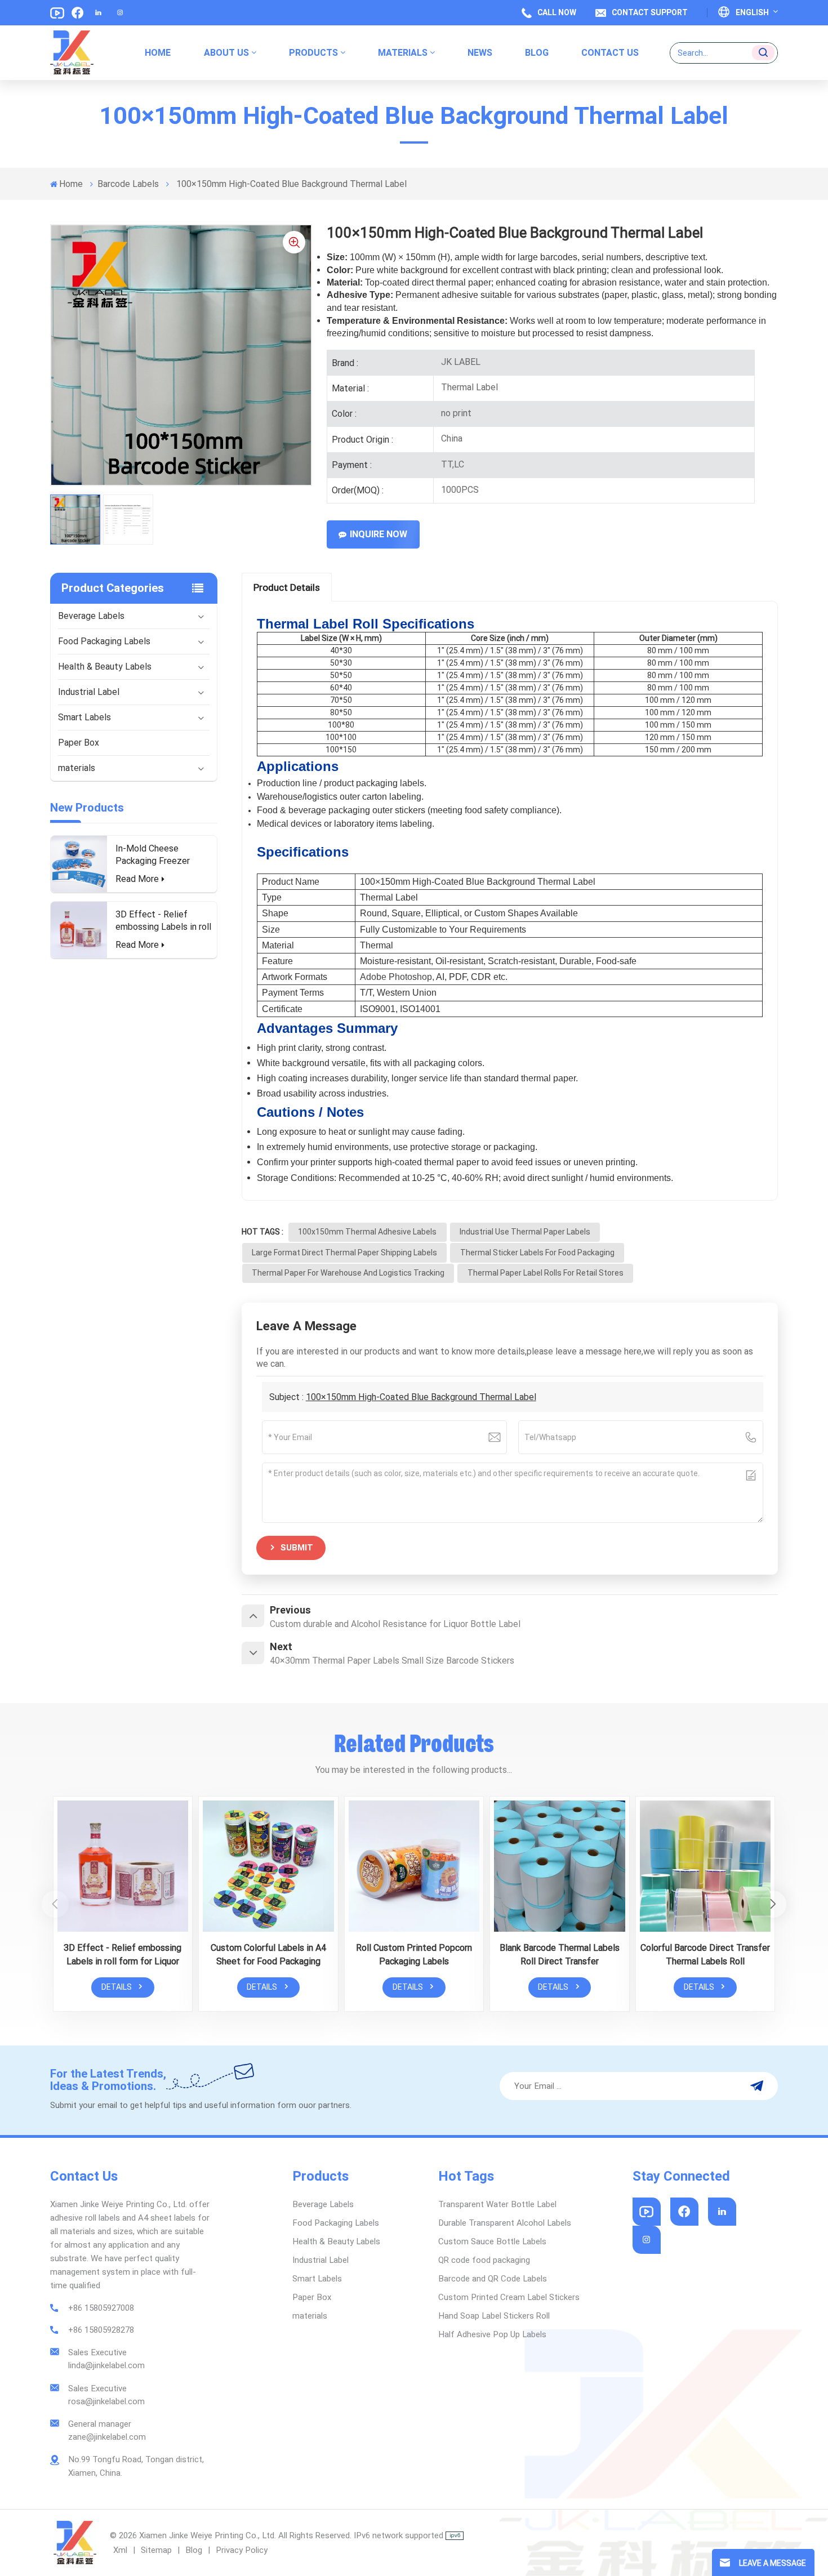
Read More (137, 879)
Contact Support (650, 12)
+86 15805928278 (101, 2330)
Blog (194, 2550)
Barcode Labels (128, 184)
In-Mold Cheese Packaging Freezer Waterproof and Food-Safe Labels (160, 855)
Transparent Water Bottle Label (497, 2204)
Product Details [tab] (287, 587)
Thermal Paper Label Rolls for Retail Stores (546, 1273)
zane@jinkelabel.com (107, 2437)
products (313, 53)
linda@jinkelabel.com (106, 2365)
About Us (226, 53)
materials (403, 53)
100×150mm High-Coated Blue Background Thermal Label (421, 1397)
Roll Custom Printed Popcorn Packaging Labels (414, 1955)
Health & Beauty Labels (105, 667)
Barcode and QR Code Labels (493, 2279)
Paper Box (79, 743)
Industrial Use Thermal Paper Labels (525, 1232)
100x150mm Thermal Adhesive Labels (367, 1232)
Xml (120, 2550)
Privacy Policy (242, 2550)
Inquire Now (379, 534)
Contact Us (610, 53)
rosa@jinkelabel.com (106, 2401)
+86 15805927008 (101, 2308)
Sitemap (156, 2550)
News (480, 53)
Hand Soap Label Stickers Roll (494, 2316)
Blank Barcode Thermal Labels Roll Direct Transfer (560, 1955)
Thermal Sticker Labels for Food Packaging (537, 1253)
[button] (773, 1904)
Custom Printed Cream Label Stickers (509, 2297)
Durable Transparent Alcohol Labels (505, 2223)
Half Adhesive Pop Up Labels (492, 2334)
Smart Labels (84, 717)
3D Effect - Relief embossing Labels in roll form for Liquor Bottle (163, 921)
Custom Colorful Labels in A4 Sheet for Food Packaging (268, 1955)
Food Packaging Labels (104, 641)
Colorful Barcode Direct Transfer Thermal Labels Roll (705, 1955)
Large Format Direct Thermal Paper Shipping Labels (344, 1253)
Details (117, 1987)
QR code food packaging (484, 2260)
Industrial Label (89, 692)
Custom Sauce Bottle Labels (492, 2241)
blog (537, 53)
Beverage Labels (91, 616)
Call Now (557, 12)
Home (158, 53)
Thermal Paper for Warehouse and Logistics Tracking (348, 1273)
